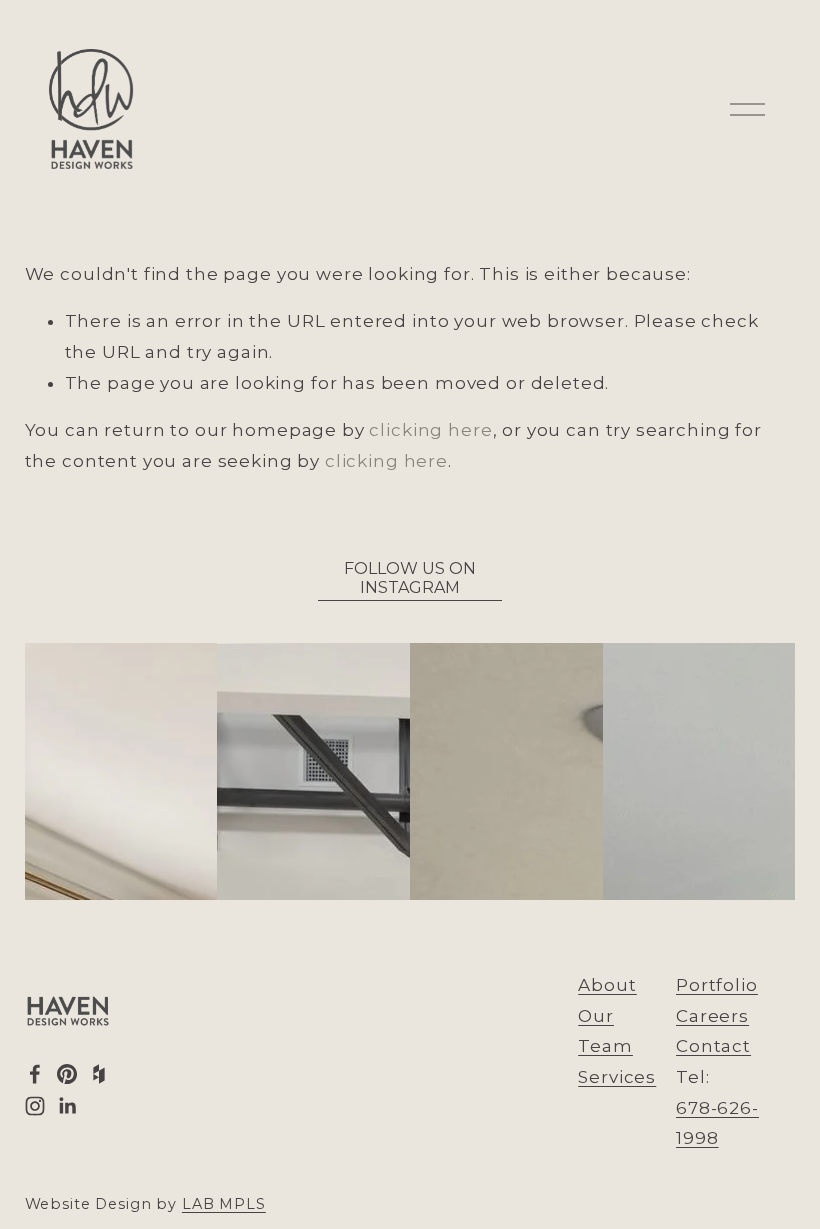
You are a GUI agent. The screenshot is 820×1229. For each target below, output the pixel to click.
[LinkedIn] (67, 1106)
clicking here (430, 430)
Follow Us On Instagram (410, 578)
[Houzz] (99, 1074)
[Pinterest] (67, 1074)
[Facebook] (35, 1074)
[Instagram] (35, 1106)
